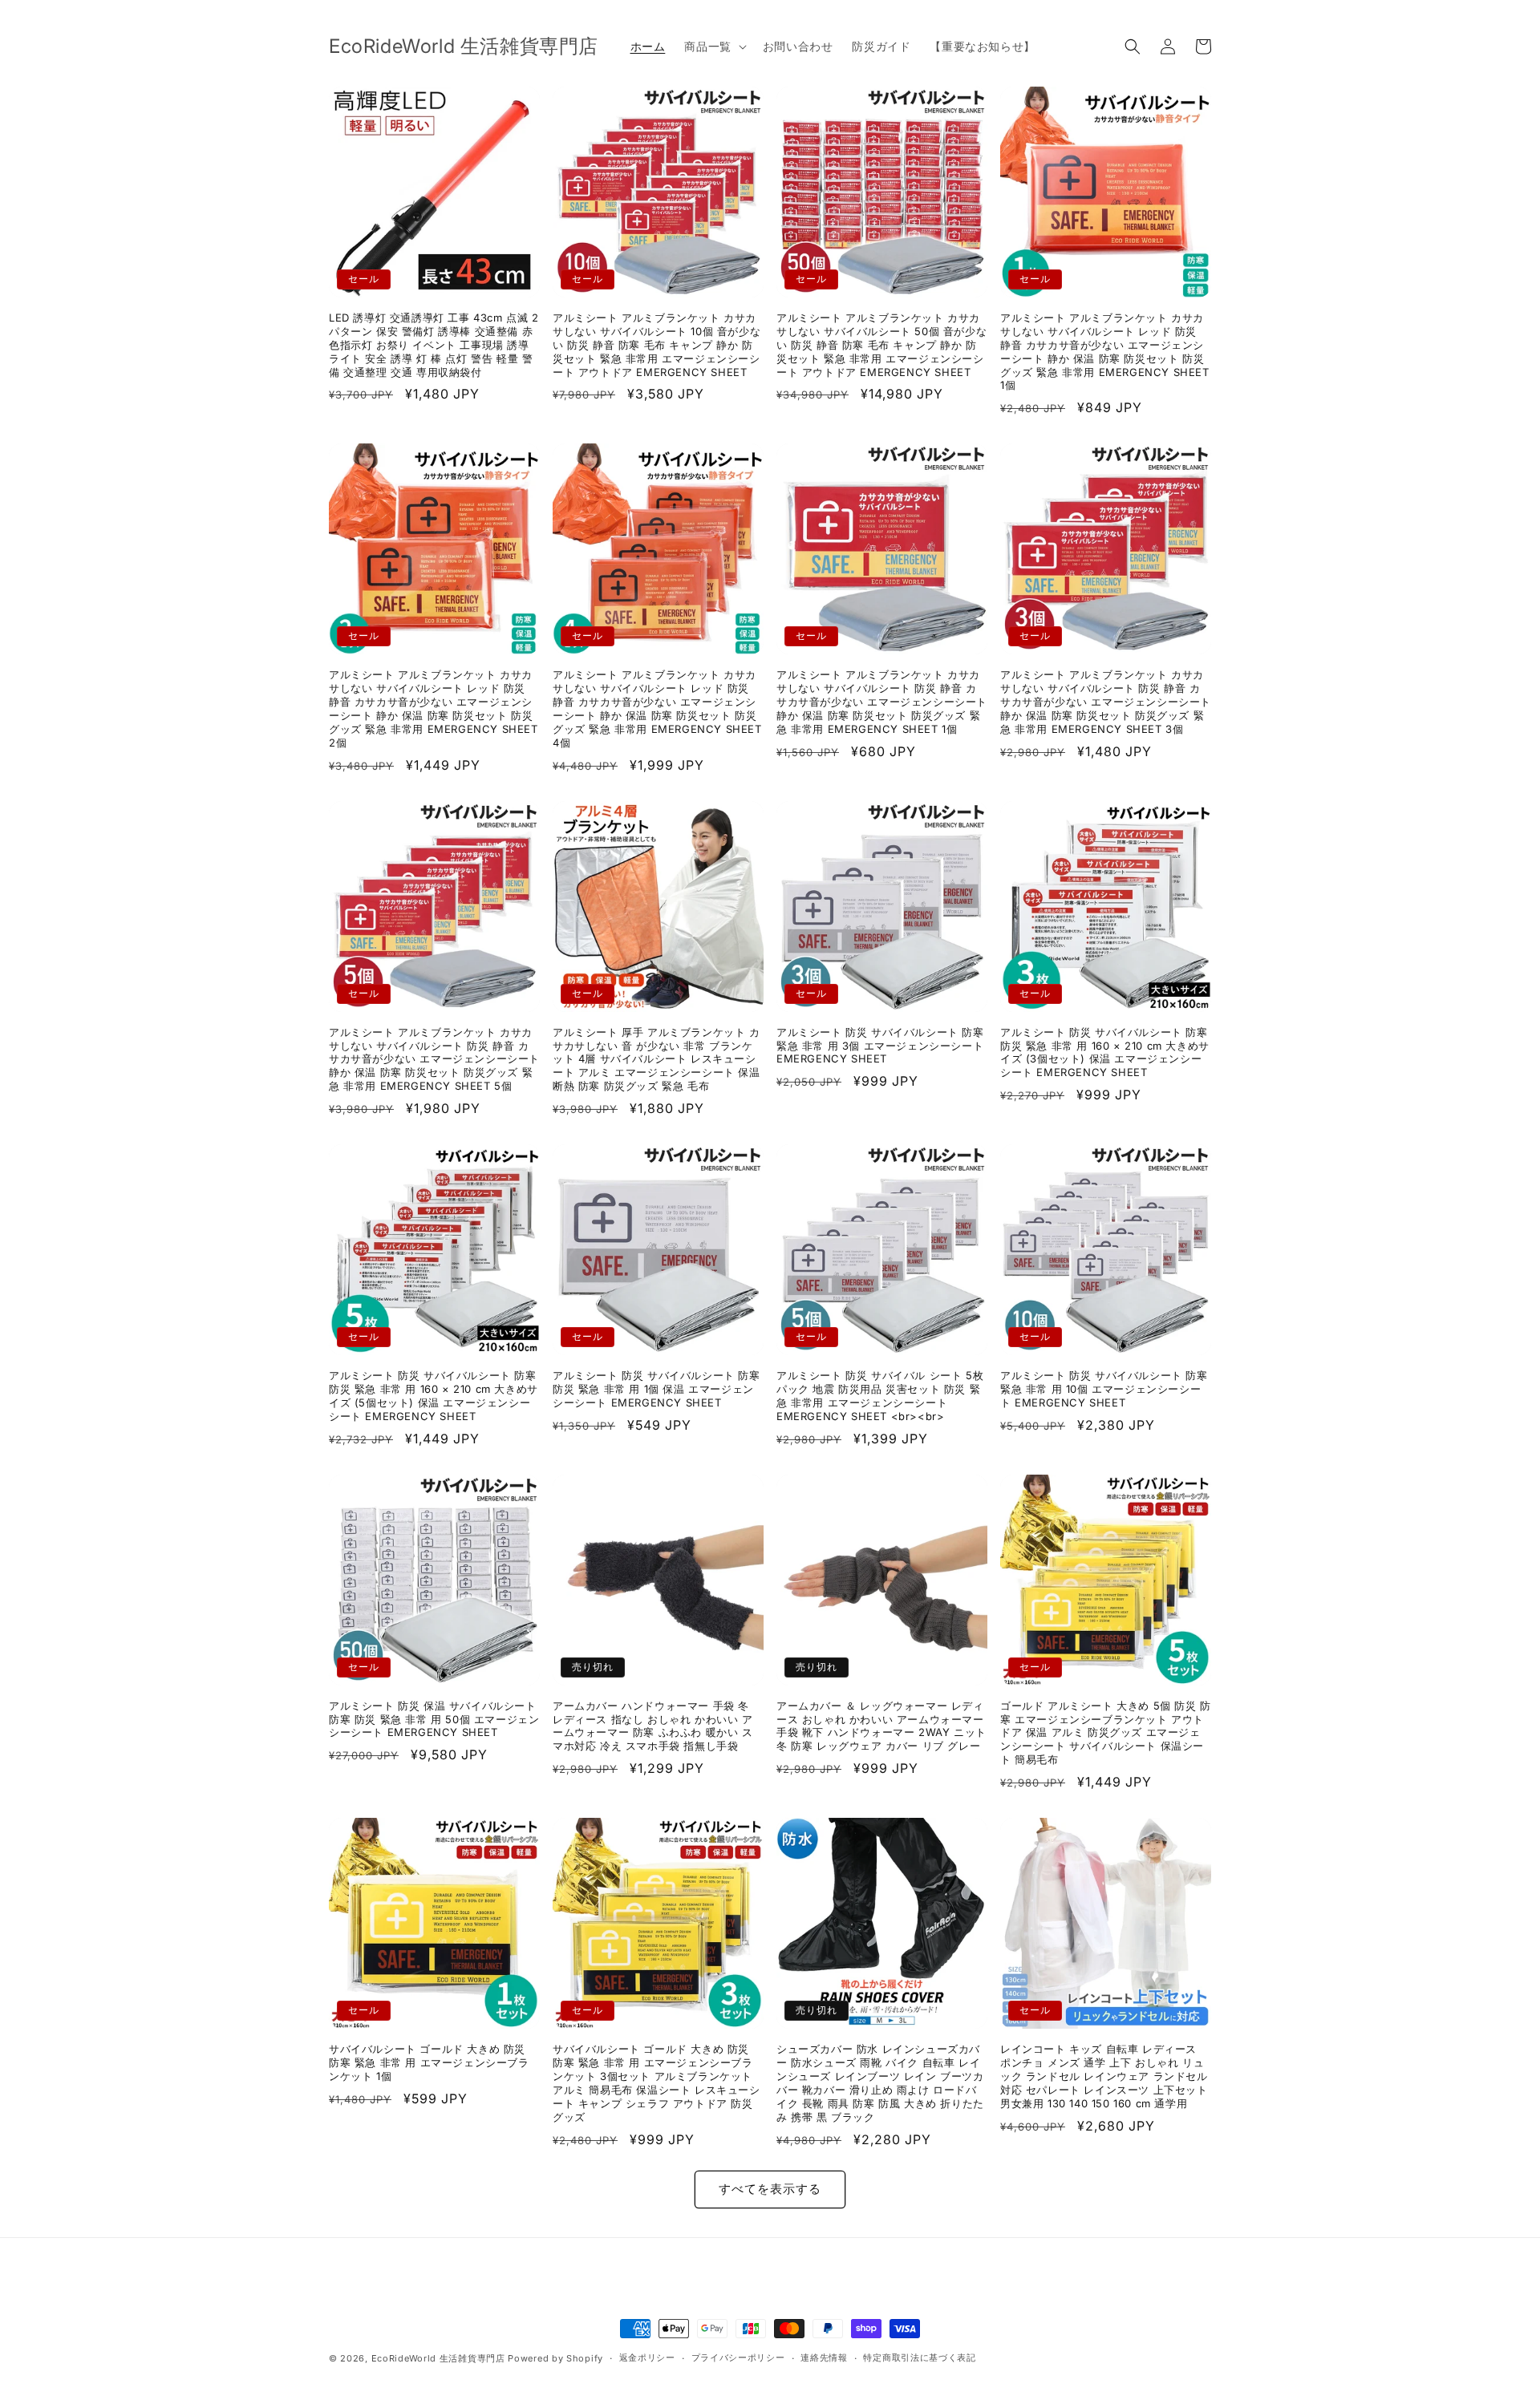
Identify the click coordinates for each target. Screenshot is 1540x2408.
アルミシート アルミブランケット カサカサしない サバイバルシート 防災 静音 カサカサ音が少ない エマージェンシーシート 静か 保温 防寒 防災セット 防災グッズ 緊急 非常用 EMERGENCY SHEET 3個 (1106, 702)
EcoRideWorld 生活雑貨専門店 (438, 2358)
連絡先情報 (824, 2357)
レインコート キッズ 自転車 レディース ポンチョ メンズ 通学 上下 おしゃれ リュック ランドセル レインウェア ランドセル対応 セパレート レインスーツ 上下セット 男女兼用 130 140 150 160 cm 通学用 (1104, 2076)
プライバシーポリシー (738, 2357)
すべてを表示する (770, 2189)
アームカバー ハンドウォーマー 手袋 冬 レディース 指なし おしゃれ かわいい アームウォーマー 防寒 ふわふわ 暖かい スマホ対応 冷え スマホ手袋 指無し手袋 (653, 1726)
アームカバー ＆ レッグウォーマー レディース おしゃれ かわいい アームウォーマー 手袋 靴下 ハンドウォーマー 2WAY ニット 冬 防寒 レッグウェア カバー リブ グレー (881, 1726)
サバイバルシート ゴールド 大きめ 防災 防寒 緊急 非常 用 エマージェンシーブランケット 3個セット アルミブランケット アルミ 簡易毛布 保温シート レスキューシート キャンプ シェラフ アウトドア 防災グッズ (657, 2082)
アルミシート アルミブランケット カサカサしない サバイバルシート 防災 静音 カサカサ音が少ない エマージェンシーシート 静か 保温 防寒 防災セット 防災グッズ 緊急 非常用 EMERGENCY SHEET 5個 (434, 1059)
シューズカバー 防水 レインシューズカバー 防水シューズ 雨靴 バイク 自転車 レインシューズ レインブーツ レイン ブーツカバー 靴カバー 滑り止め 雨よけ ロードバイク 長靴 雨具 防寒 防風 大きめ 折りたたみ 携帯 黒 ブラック (880, 2082)
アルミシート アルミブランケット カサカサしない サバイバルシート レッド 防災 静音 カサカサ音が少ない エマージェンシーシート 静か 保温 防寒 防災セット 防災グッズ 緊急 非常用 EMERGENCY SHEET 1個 (1105, 351)
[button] (713, 47)
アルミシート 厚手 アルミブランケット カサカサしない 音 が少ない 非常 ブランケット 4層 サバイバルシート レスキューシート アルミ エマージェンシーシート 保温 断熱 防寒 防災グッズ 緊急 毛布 (657, 1059)
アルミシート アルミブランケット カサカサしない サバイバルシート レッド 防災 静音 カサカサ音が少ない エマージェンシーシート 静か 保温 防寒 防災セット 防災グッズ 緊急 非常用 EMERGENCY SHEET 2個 (434, 708)
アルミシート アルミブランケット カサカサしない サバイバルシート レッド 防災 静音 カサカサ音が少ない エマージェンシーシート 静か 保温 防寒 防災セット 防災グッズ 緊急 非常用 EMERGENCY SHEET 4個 (657, 708)
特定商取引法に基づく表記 (919, 2357)
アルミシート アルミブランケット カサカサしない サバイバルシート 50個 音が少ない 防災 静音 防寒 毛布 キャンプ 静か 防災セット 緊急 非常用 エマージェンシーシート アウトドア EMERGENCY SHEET (881, 345)
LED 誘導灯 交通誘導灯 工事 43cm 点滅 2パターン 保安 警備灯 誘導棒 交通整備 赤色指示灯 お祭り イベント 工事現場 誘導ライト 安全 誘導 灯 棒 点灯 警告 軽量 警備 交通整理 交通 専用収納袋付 (434, 345)
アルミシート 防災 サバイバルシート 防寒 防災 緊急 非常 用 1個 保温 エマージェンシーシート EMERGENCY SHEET (657, 1389)
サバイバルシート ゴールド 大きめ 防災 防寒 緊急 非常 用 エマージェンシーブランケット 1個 (429, 2062)
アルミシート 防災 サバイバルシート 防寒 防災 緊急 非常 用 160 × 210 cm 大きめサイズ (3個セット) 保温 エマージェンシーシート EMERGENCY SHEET (1105, 1052)
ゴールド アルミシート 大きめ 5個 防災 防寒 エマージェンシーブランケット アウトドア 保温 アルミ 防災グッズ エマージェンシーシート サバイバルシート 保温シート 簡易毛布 (1106, 1733)
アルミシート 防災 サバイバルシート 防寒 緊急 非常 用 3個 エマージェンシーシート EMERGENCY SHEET (880, 1046)
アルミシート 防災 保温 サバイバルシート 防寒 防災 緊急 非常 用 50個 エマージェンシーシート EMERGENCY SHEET (434, 1719)
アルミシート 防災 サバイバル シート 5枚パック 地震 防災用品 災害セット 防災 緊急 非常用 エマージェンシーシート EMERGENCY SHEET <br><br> (880, 1396)
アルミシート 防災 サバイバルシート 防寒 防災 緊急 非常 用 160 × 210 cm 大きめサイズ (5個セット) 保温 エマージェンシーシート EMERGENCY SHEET (434, 1396)
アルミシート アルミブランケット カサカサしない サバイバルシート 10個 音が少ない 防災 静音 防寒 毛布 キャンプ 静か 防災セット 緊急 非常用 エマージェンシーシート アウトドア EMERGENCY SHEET (657, 345)
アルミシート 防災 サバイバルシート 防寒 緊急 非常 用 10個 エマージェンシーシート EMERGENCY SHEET (1104, 1389)
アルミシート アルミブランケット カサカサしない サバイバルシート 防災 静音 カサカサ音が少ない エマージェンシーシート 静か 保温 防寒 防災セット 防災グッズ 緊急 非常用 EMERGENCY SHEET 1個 (882, 702)
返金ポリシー (647, 2357)
